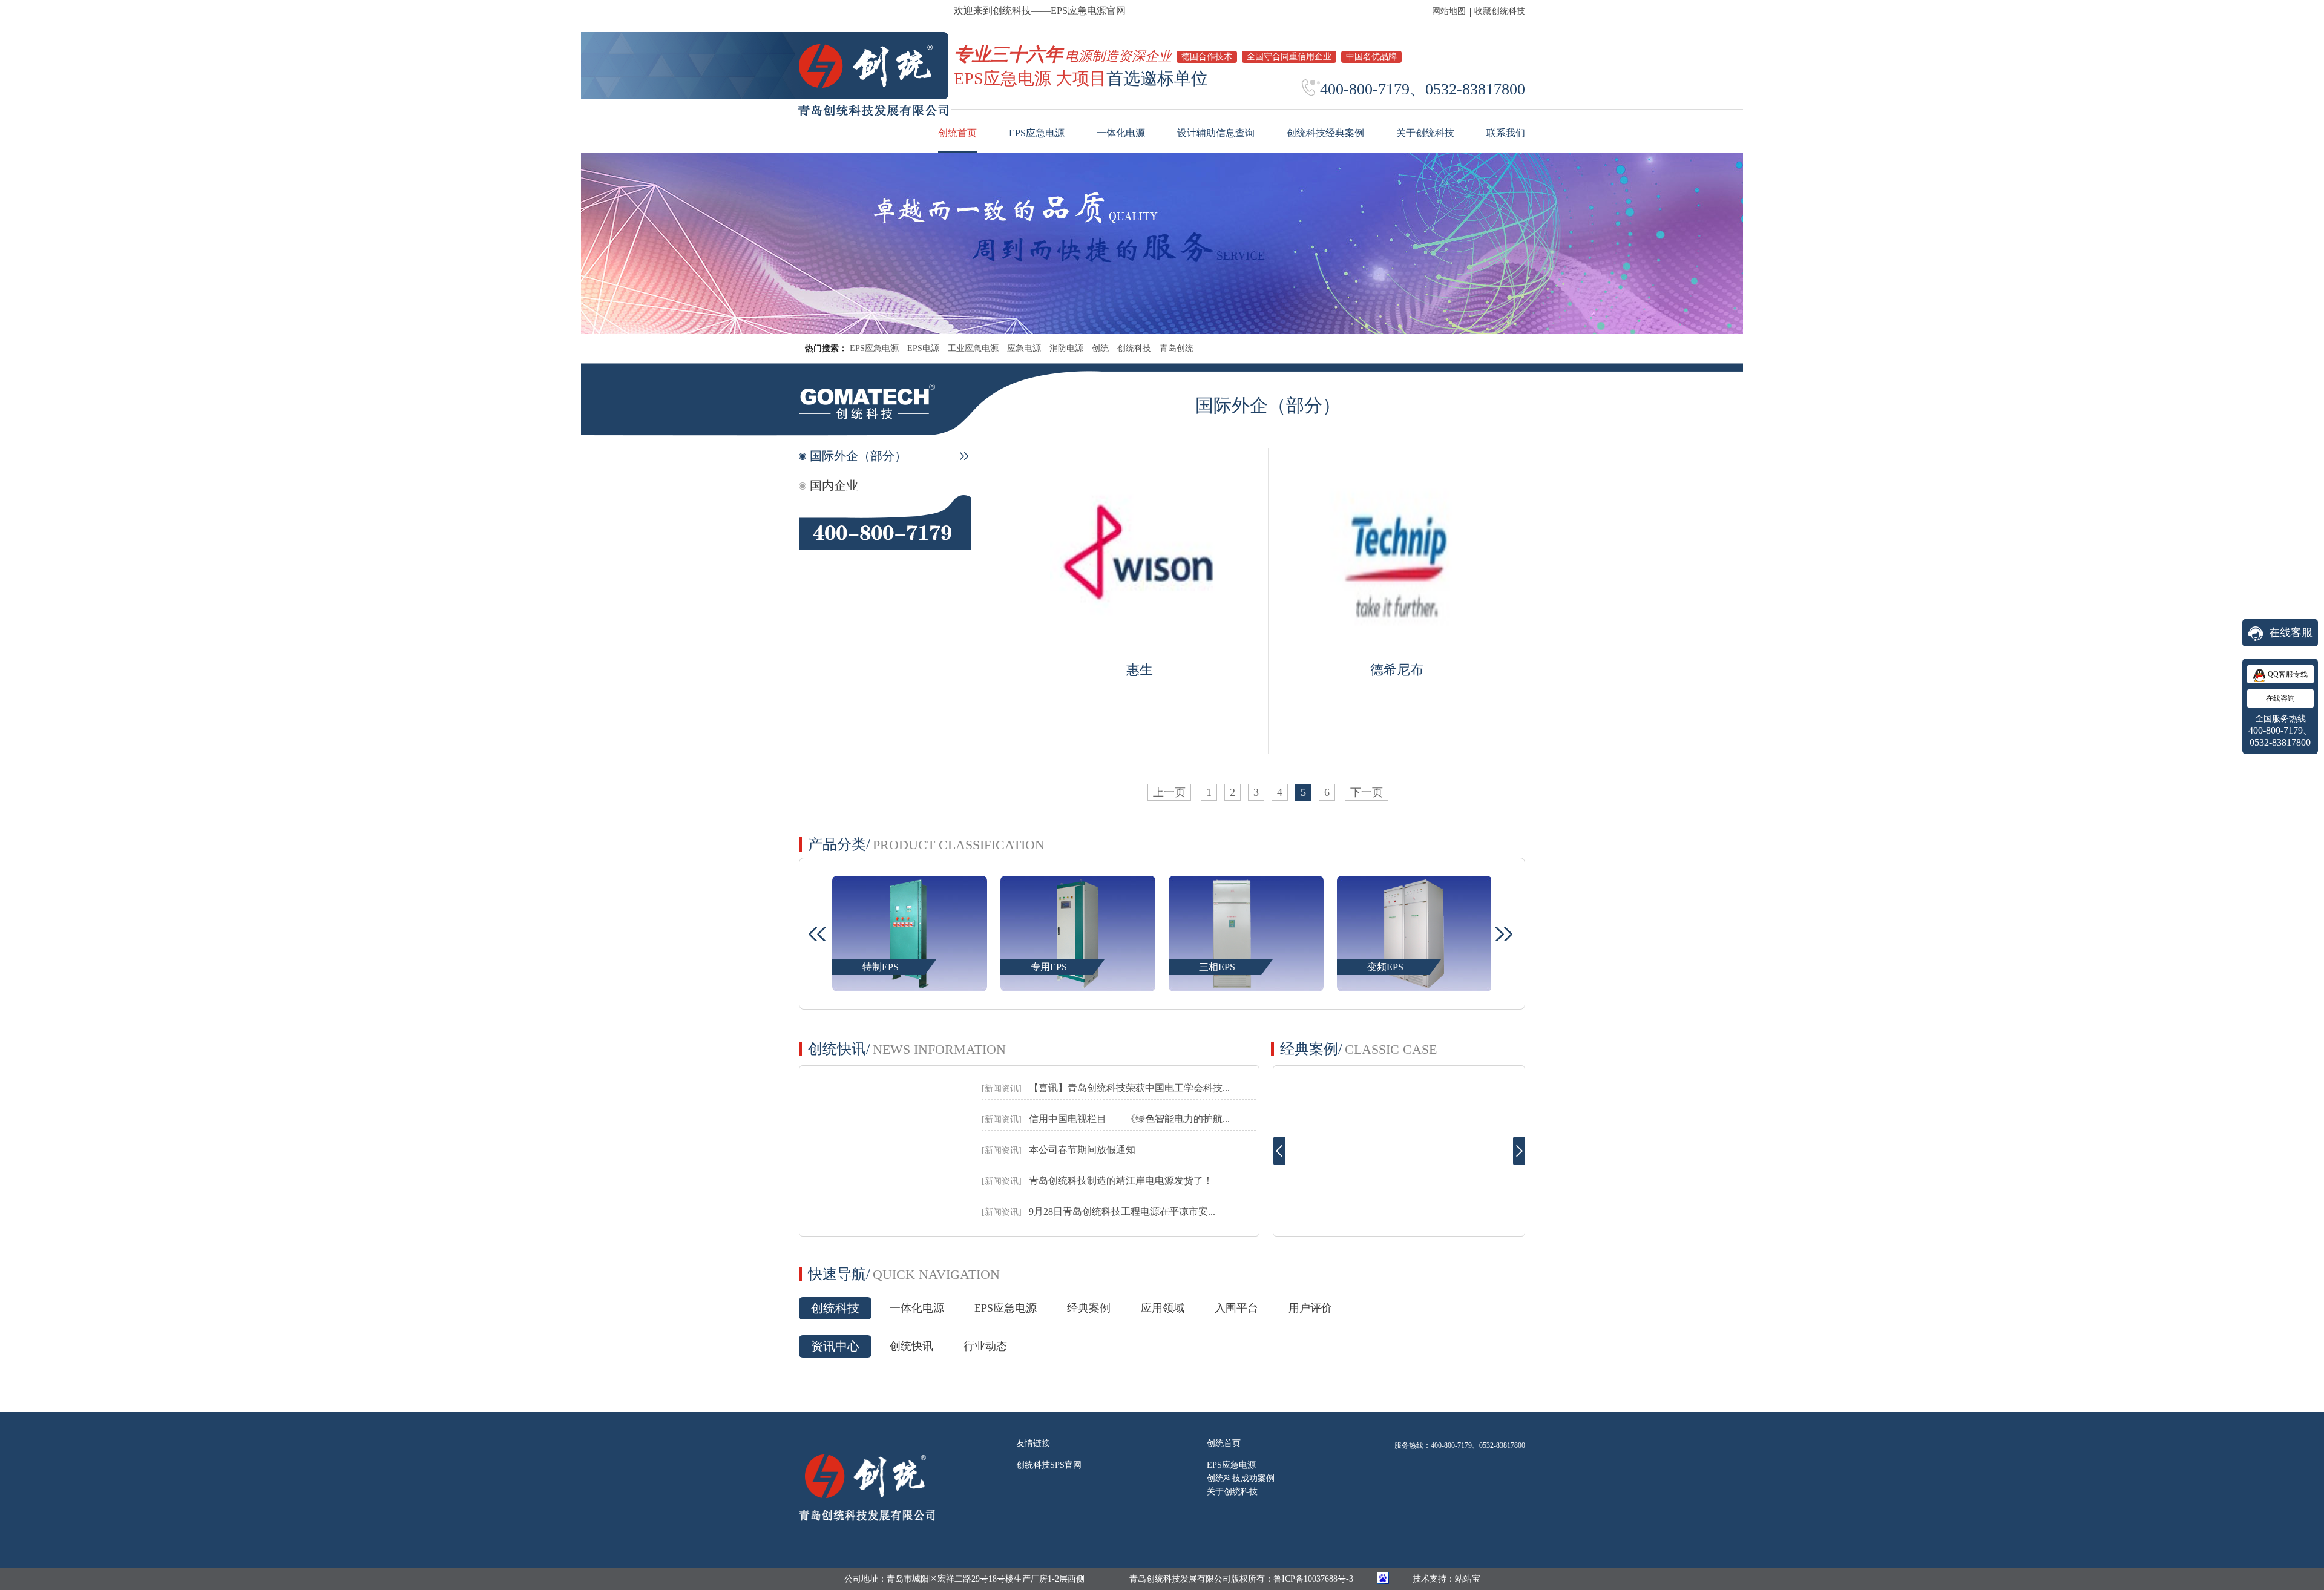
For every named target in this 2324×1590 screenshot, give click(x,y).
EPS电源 (923, 348)
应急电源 (1024, 348)
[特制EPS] (1414, 985)
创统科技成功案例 (1241, 1478)
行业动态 (985, 1346)
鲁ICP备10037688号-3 (1313, 1579)
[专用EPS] (909, 985)
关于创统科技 (1232, 1492)
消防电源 (1066, 348)
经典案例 (1089, 1308)
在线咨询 (2280, 698)
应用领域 (1163, 1308)
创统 (1100, 348)
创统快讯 (911, 1346)
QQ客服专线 (2288, 674)
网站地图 (1449, 11)
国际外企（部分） (858, 456)
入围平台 (1236, 1308)
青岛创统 (1177, 348)
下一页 (1367, 792)
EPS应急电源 (874, 348)
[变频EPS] (1246, 985)
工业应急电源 (973, 348)
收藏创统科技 (1500, 11)
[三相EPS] (1078, 985)
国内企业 (834, 485)
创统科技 (1134, 348)
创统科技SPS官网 (1049, 1465)
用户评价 (1310, 1308)
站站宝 (1468, 1579)
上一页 (1169, 792)
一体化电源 (917, 1308)
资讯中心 (835, 1346)
